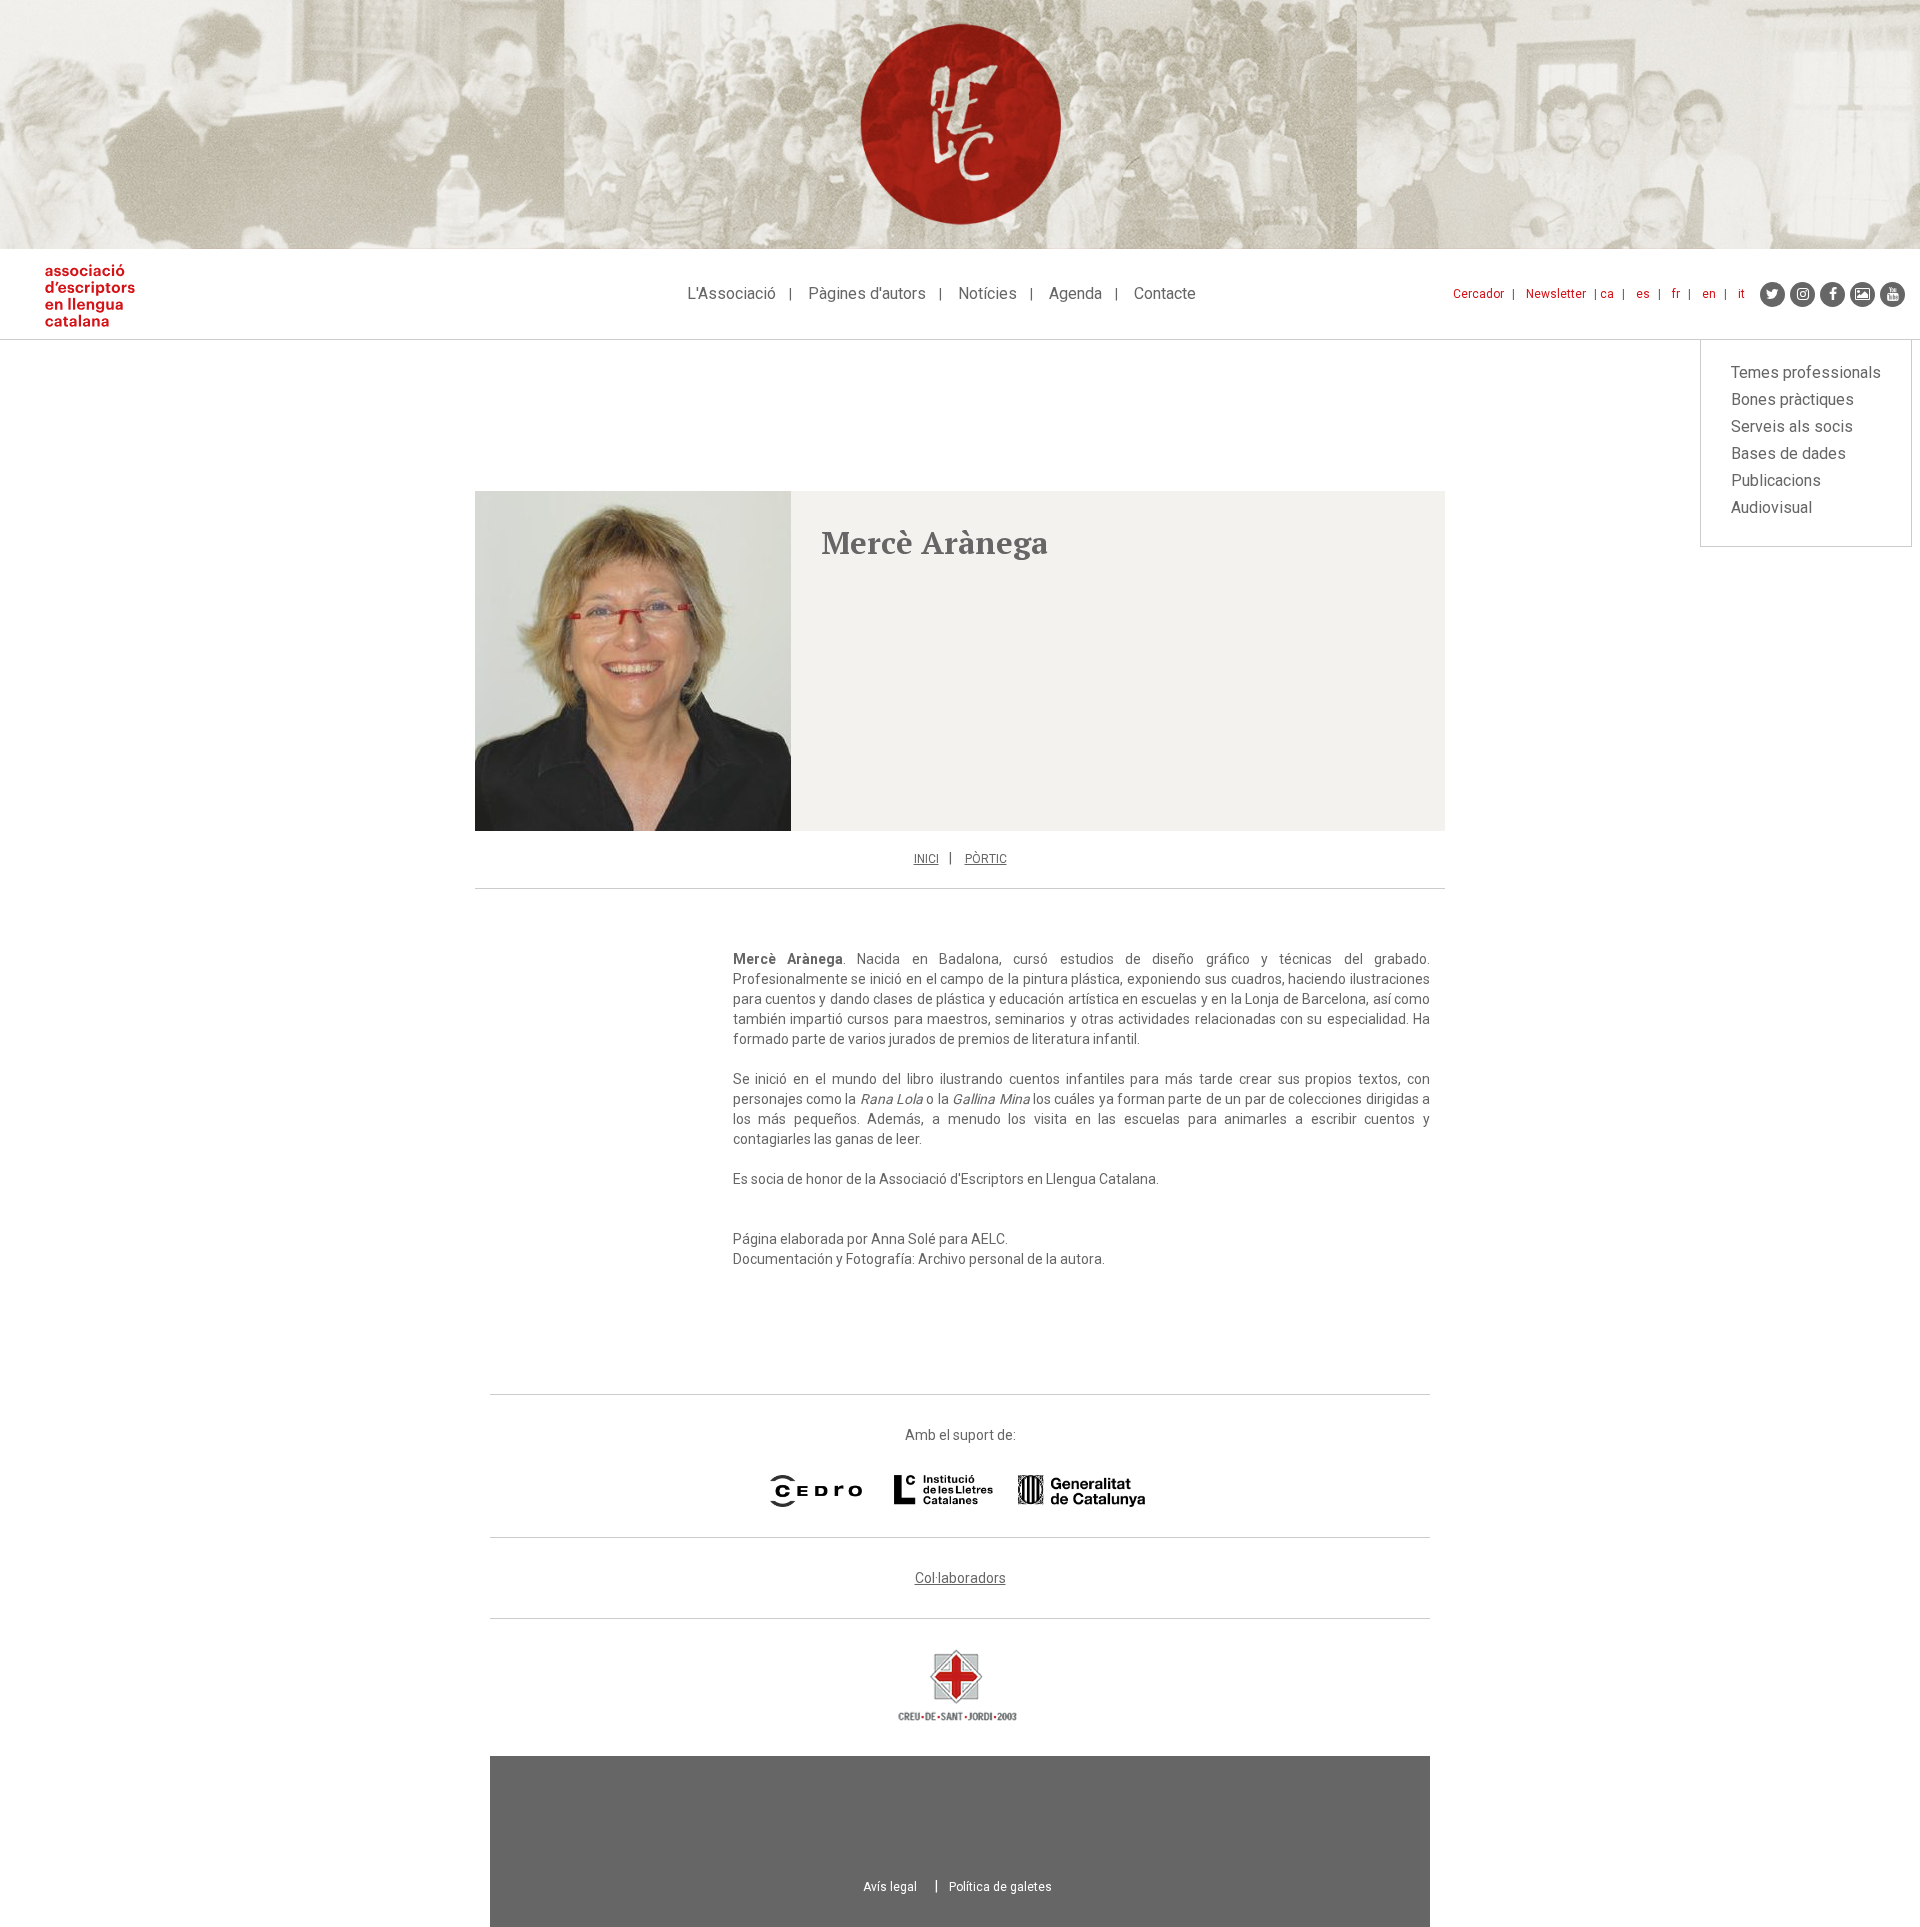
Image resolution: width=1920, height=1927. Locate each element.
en (1709, 294)
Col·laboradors (960, 1578)
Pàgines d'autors (867, 293)
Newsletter (1556, 294)
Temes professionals (1806, 372)
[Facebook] (1832, 294)
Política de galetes (1000, 1887)
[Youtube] (1892, 294)
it (1741, 294)
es (1643, 294)
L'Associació (731, 293)
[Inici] (97, 295)
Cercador (1478, 294)
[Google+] (1862, 294)
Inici (926, 859)
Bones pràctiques (1792, 399)
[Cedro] (815, 1491)
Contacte (1165, 293)
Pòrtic (986, 859)
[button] (633, 661)
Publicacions (1776, 480)
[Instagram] (1802, 294)
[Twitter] (1772, 294)
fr (1676, 294)
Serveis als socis (1792, 426)
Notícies (987, 293)
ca (1607, 294)
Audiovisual (1771, 507)
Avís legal (890, 1887)
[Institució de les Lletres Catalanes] (1019, 1491)
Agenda (1075, 293)
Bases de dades (1788, 453)
